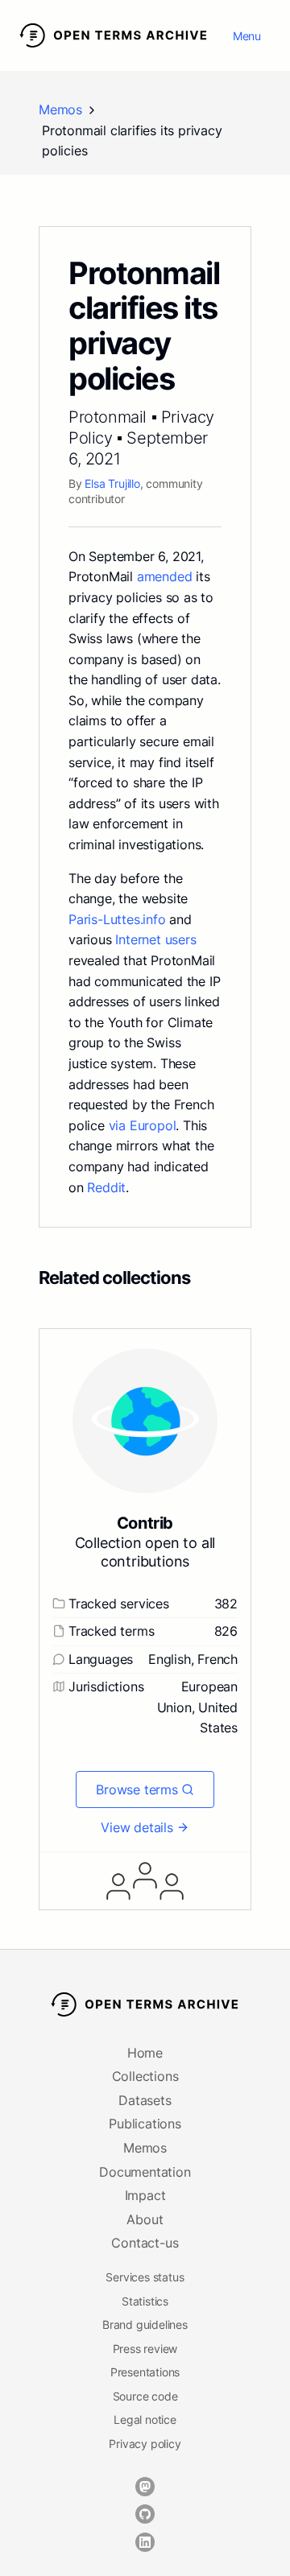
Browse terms (137, 1790)
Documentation (145, 2172)
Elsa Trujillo (112, 483)
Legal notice (145, 2419)
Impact (145, 2195)
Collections (145, 2076)
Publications (145, 2124)
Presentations (145, 2372)
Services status (145, 2277)
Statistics (145, 2301)
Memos (60, 109)
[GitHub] (145, 2514)
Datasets (145, 2100)
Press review (145, 2349)
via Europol (143, 1125)
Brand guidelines (145, 2324)
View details (137, 1827)
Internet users (155, 939)
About (145, 2219)
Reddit (106, 1187)
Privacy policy (145, 2444)
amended (165, 576)
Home (145, 2053)
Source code (145, 2396)
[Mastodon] (145, 2487)
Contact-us (145, 2243)
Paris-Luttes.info (117, 919)
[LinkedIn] (145, 2542)
